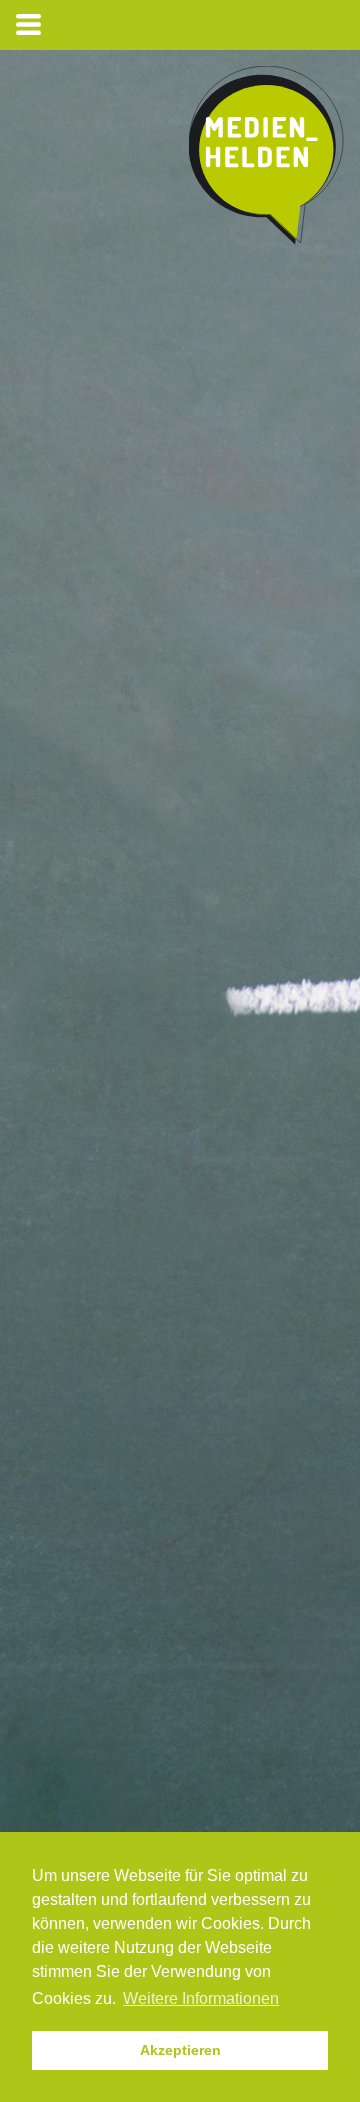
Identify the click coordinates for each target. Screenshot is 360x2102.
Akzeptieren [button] (180, 2050)
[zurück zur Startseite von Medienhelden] (266, 159)
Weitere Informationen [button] (201, 1998)
